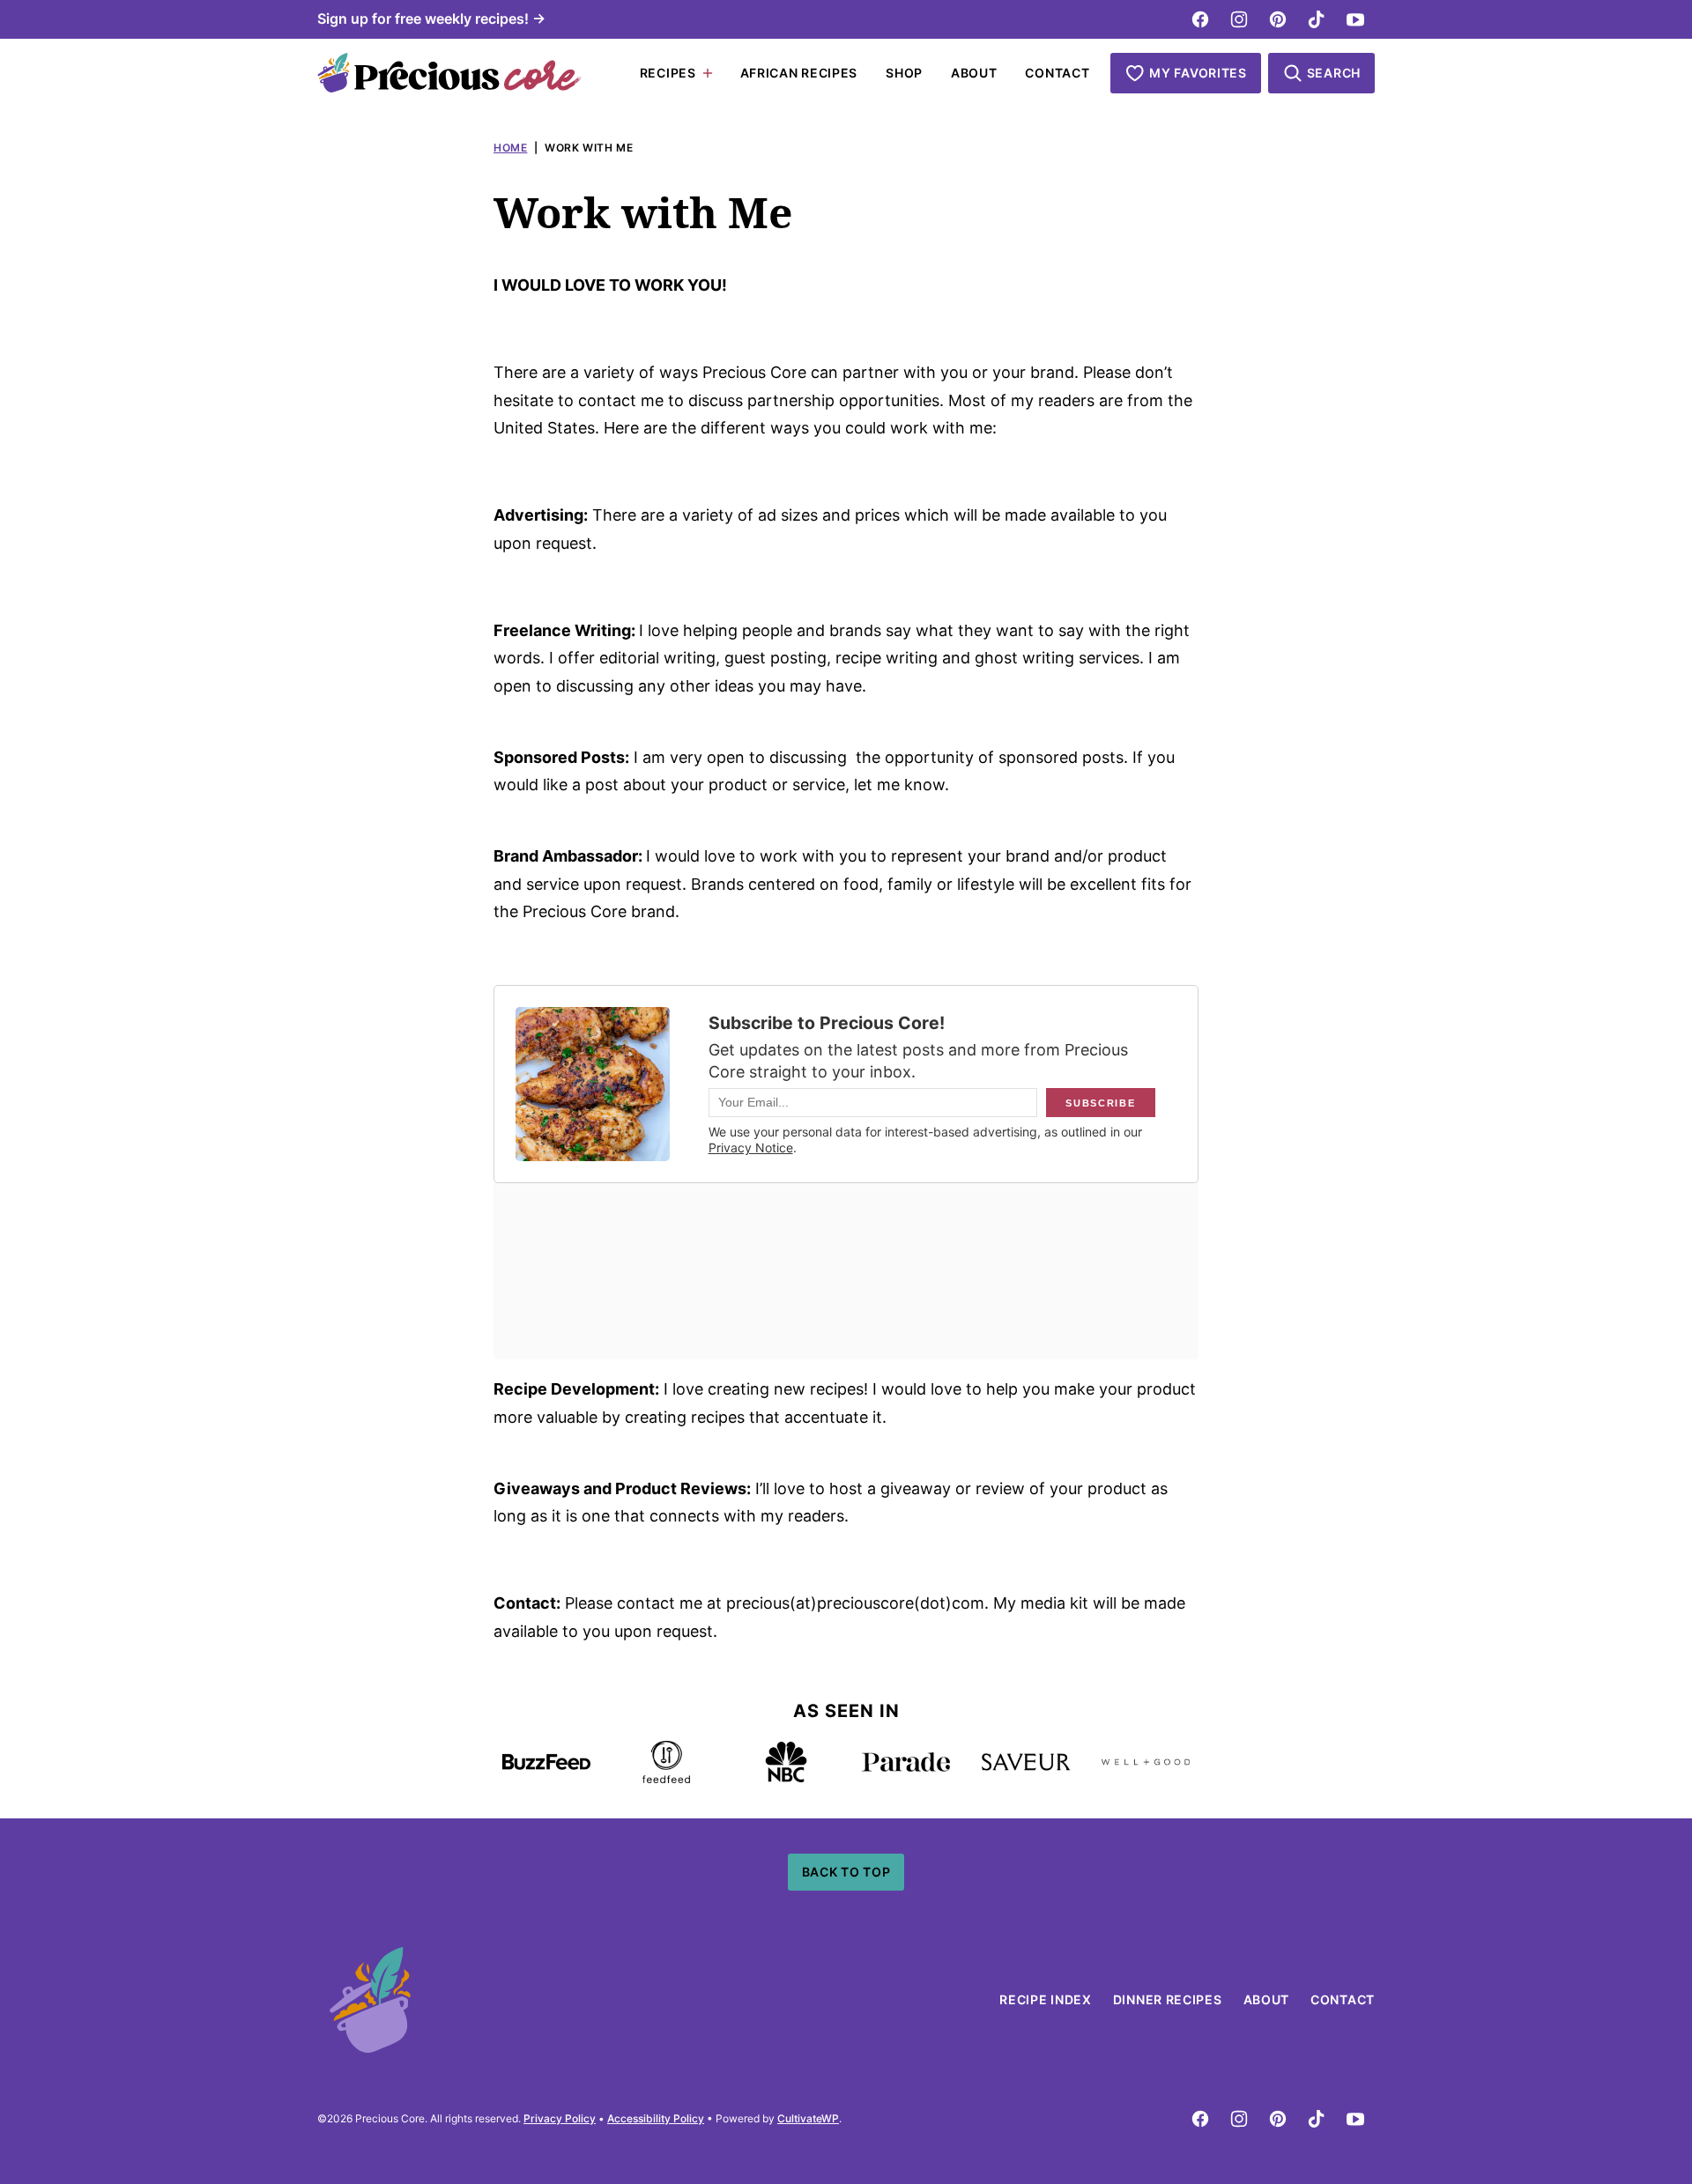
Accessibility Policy (656, 2118)
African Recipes (799, 73)
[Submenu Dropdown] (708, 73)
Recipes (668, 73)
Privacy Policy (560, 2118)
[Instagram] (1239, 19)
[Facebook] (1200, 19)
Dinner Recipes (1168, 1999)
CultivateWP (808, 2118)
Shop (904, 73)
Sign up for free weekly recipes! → (431, 19)
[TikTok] (1317, 19)
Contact (1057, 73)
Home (510, 148)
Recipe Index (1045, 1999)
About (974, 73)
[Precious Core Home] (449, 73)
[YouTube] (1355, 19)
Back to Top (846, 1872)
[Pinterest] (1278, 19)
